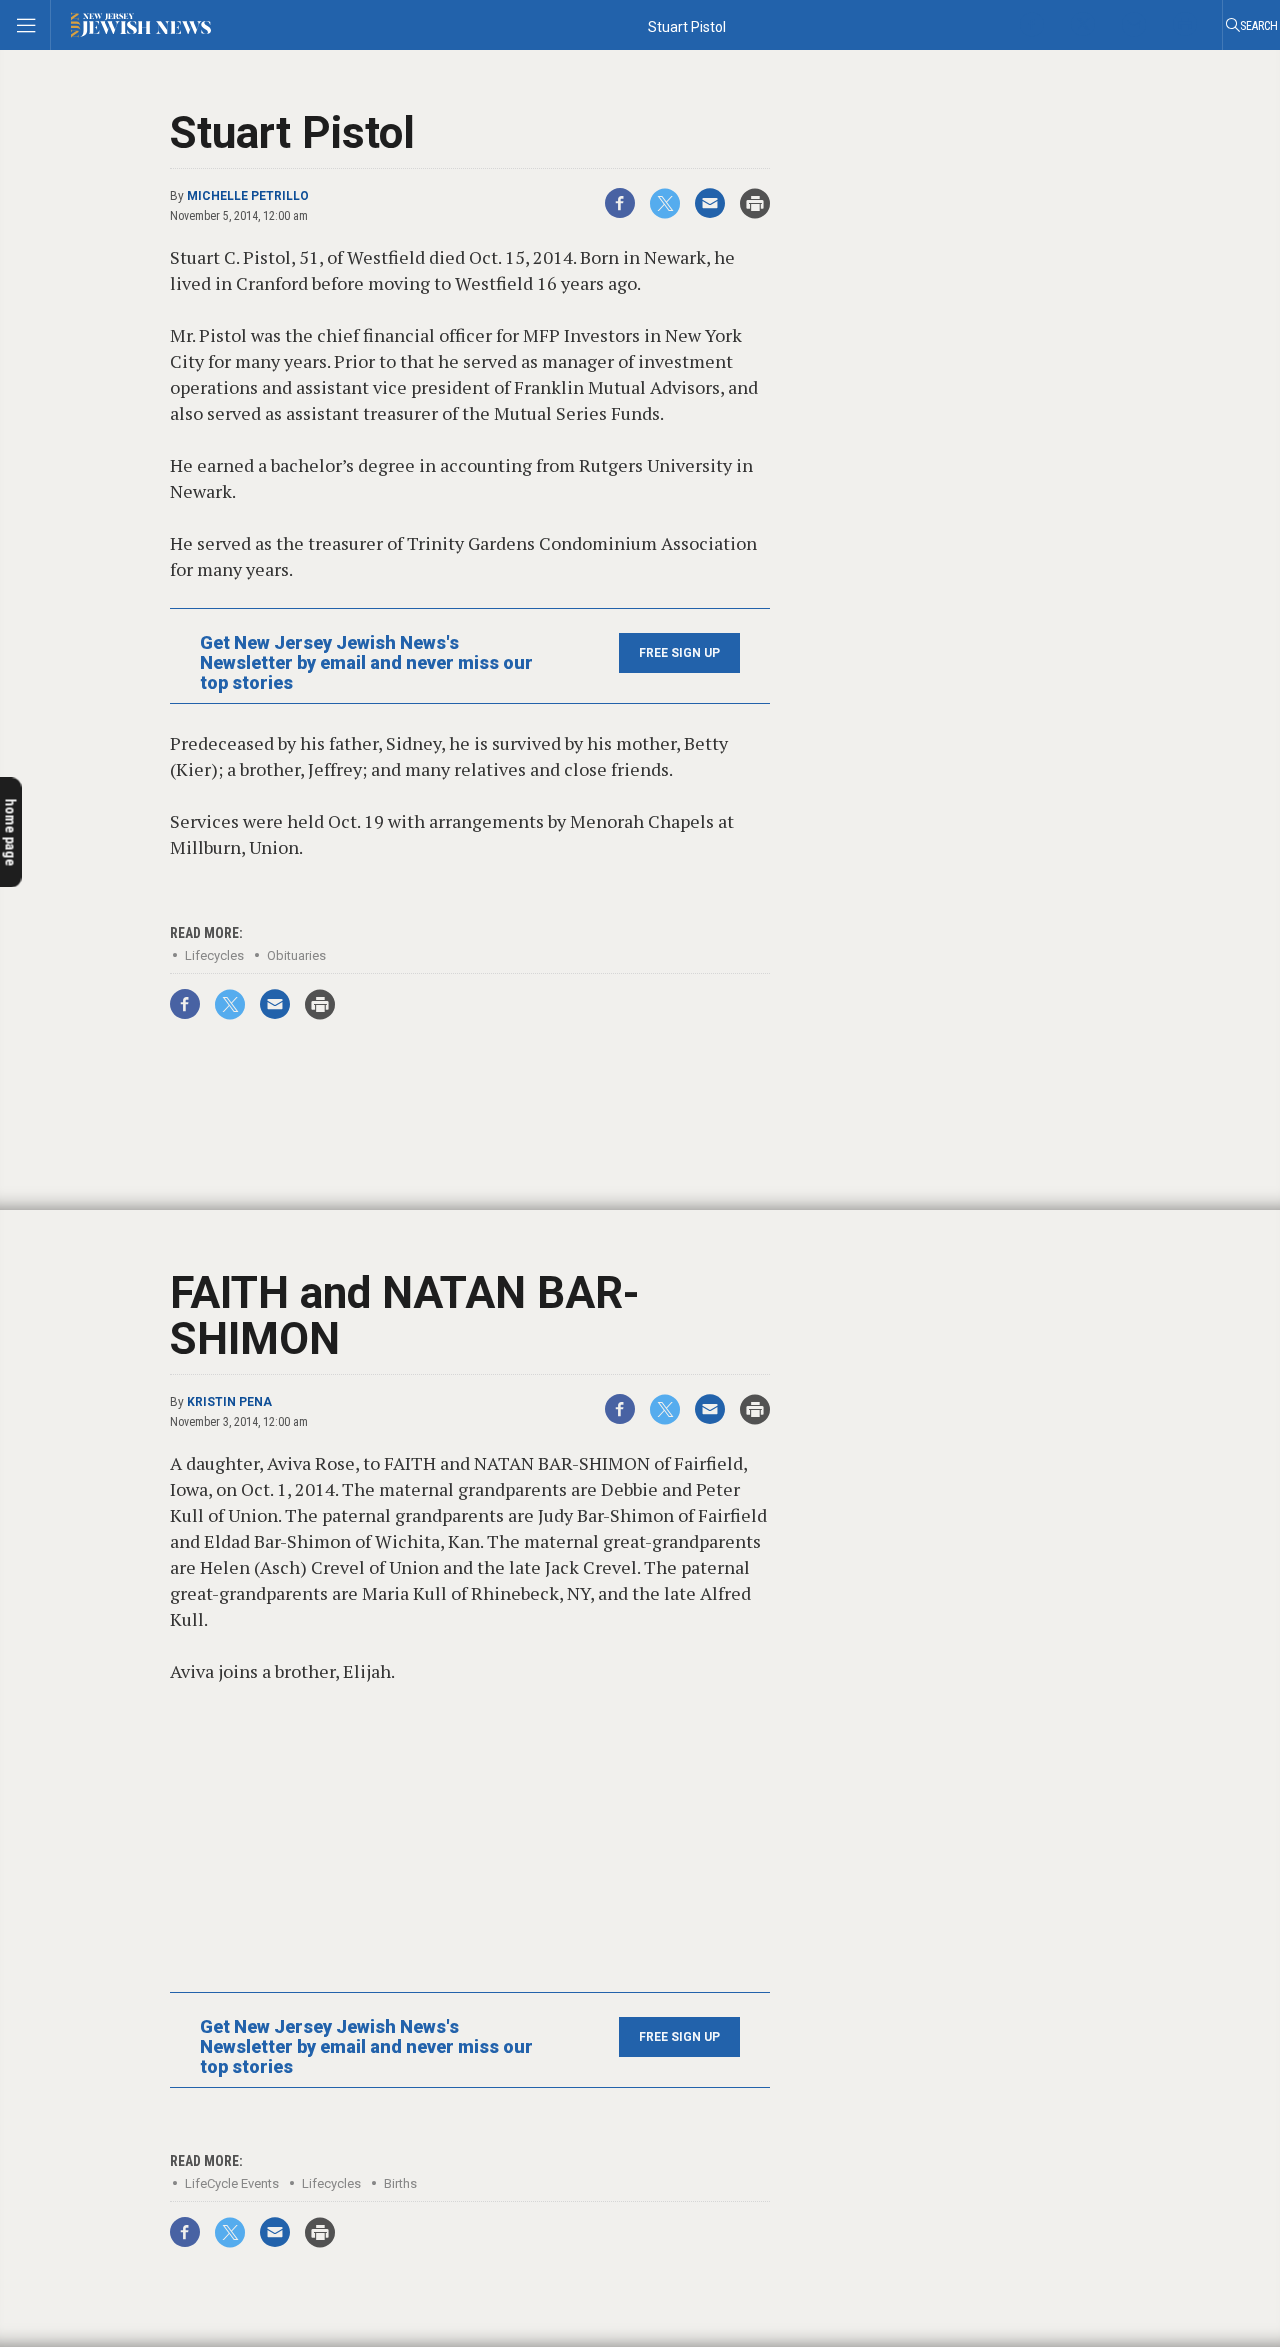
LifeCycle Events (232, 2183)
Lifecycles (214, 955)
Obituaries (296, 955)
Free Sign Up (679, 653)
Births (400, 2183)
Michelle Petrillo (248, 196)
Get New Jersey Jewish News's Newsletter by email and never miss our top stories (366, 663)
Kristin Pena (229, 1402)
